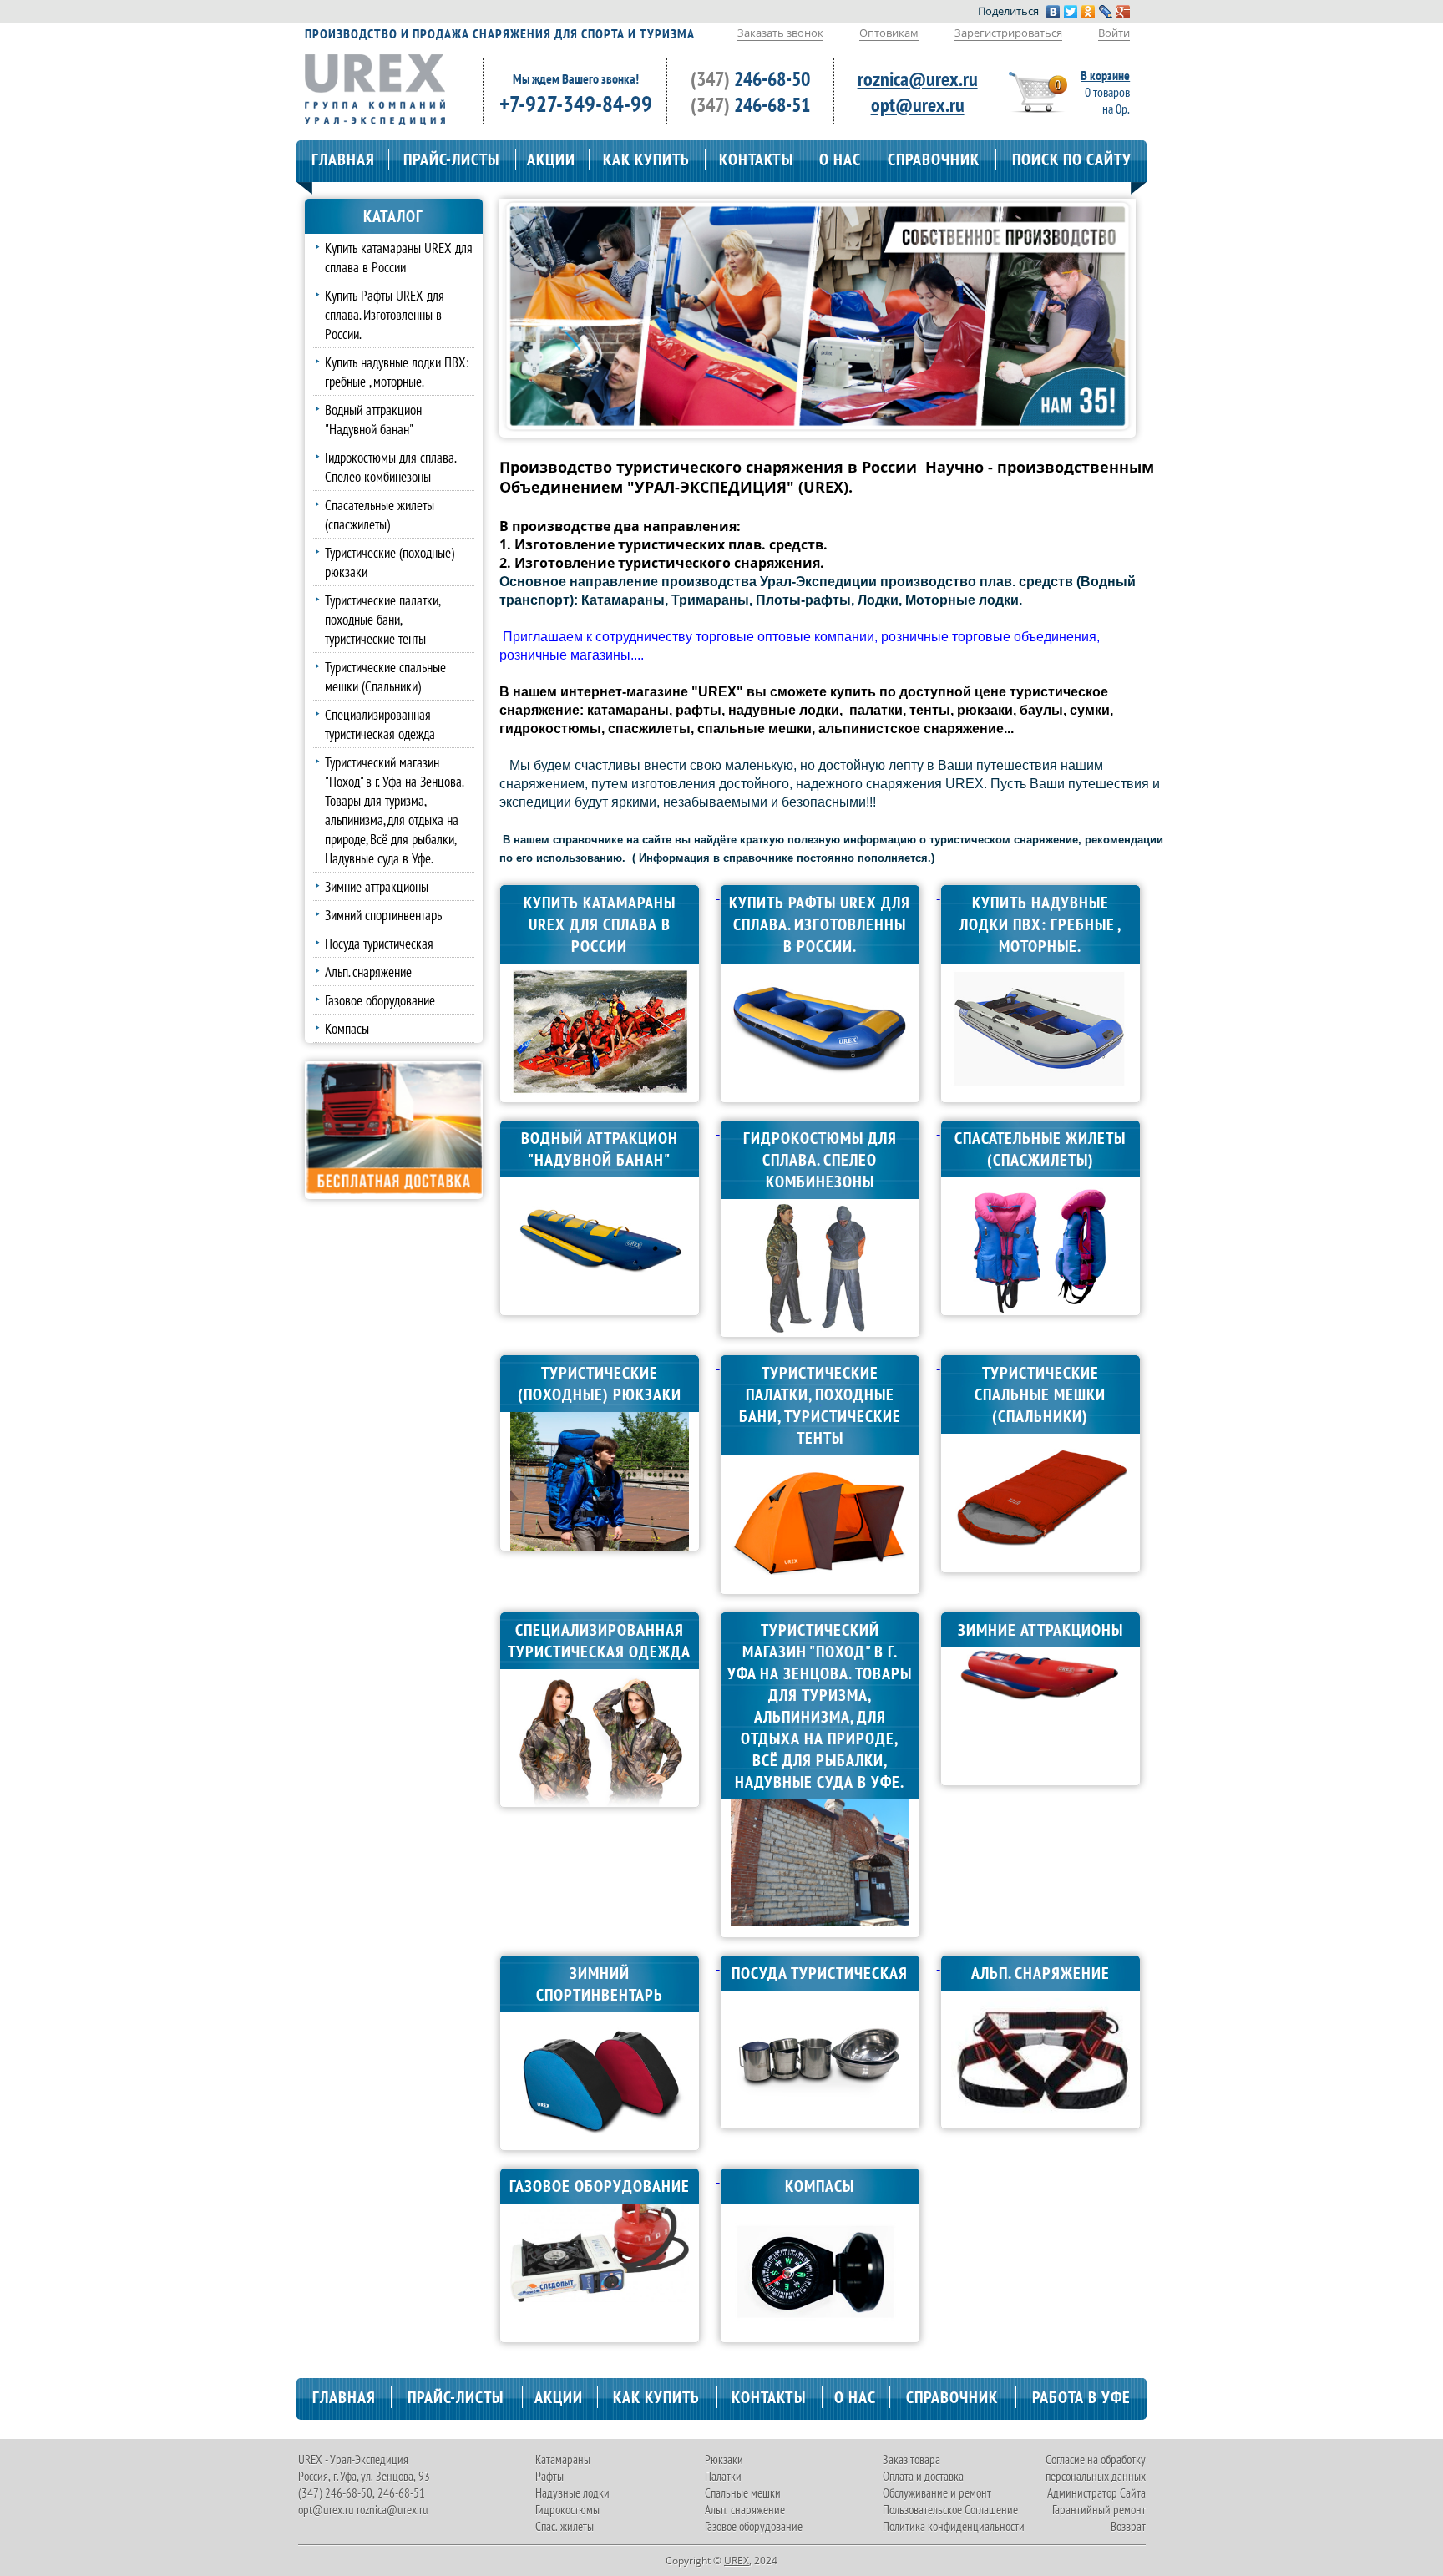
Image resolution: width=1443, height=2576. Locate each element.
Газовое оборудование (380, 1000)
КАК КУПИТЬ (646, 159)
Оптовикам (889, 33)
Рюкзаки (724, 2460)
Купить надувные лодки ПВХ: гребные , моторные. (397, 372)
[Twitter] (1071, 12)
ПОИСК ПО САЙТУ (1072, 159)
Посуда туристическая (379, 943)
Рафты (549, 2476)
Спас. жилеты (565, 2526)
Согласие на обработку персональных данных (1096, 2468)
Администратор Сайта (1096, 2493)
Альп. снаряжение (368, 972)
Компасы (347, 1028)
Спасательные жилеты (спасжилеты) (380, 514)
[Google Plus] (1124, 12)
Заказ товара (911, 2460)
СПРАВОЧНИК (934, 159)
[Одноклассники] (1089, 12)
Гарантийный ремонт (1099, 2510)
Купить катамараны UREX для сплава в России (399, 257)
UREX (737, 2561)
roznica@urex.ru (918, 79)
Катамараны (563, 2460)
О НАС (840, 159)
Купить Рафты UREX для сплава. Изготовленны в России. (385, 314)
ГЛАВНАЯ (343, 159)
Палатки (723, 2476)
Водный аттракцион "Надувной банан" (373, 419)
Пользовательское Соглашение (950, 2510)
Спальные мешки (743, 2493)
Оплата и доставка (923, 2476)
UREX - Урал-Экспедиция (353, 2460)
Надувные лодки (572, 2493)
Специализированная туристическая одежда (380, 724)
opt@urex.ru (918, 105)
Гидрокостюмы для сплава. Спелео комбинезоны (390, 467)
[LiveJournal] (1106, 12)
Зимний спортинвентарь (383, 915)
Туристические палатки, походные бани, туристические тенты (382, 619)
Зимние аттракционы (377, 886)
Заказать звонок (780, 33)
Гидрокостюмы (567, 2510)
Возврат (1128, 2526)
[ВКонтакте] (1053, 12)
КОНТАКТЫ (756, 159)
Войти (1114, 33)
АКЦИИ (551, 159)
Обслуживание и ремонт (937, 2493)
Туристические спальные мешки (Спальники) (385, 676)
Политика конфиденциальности (954, 2526)
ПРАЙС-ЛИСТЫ (451, 159)
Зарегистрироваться (1008, 33)
